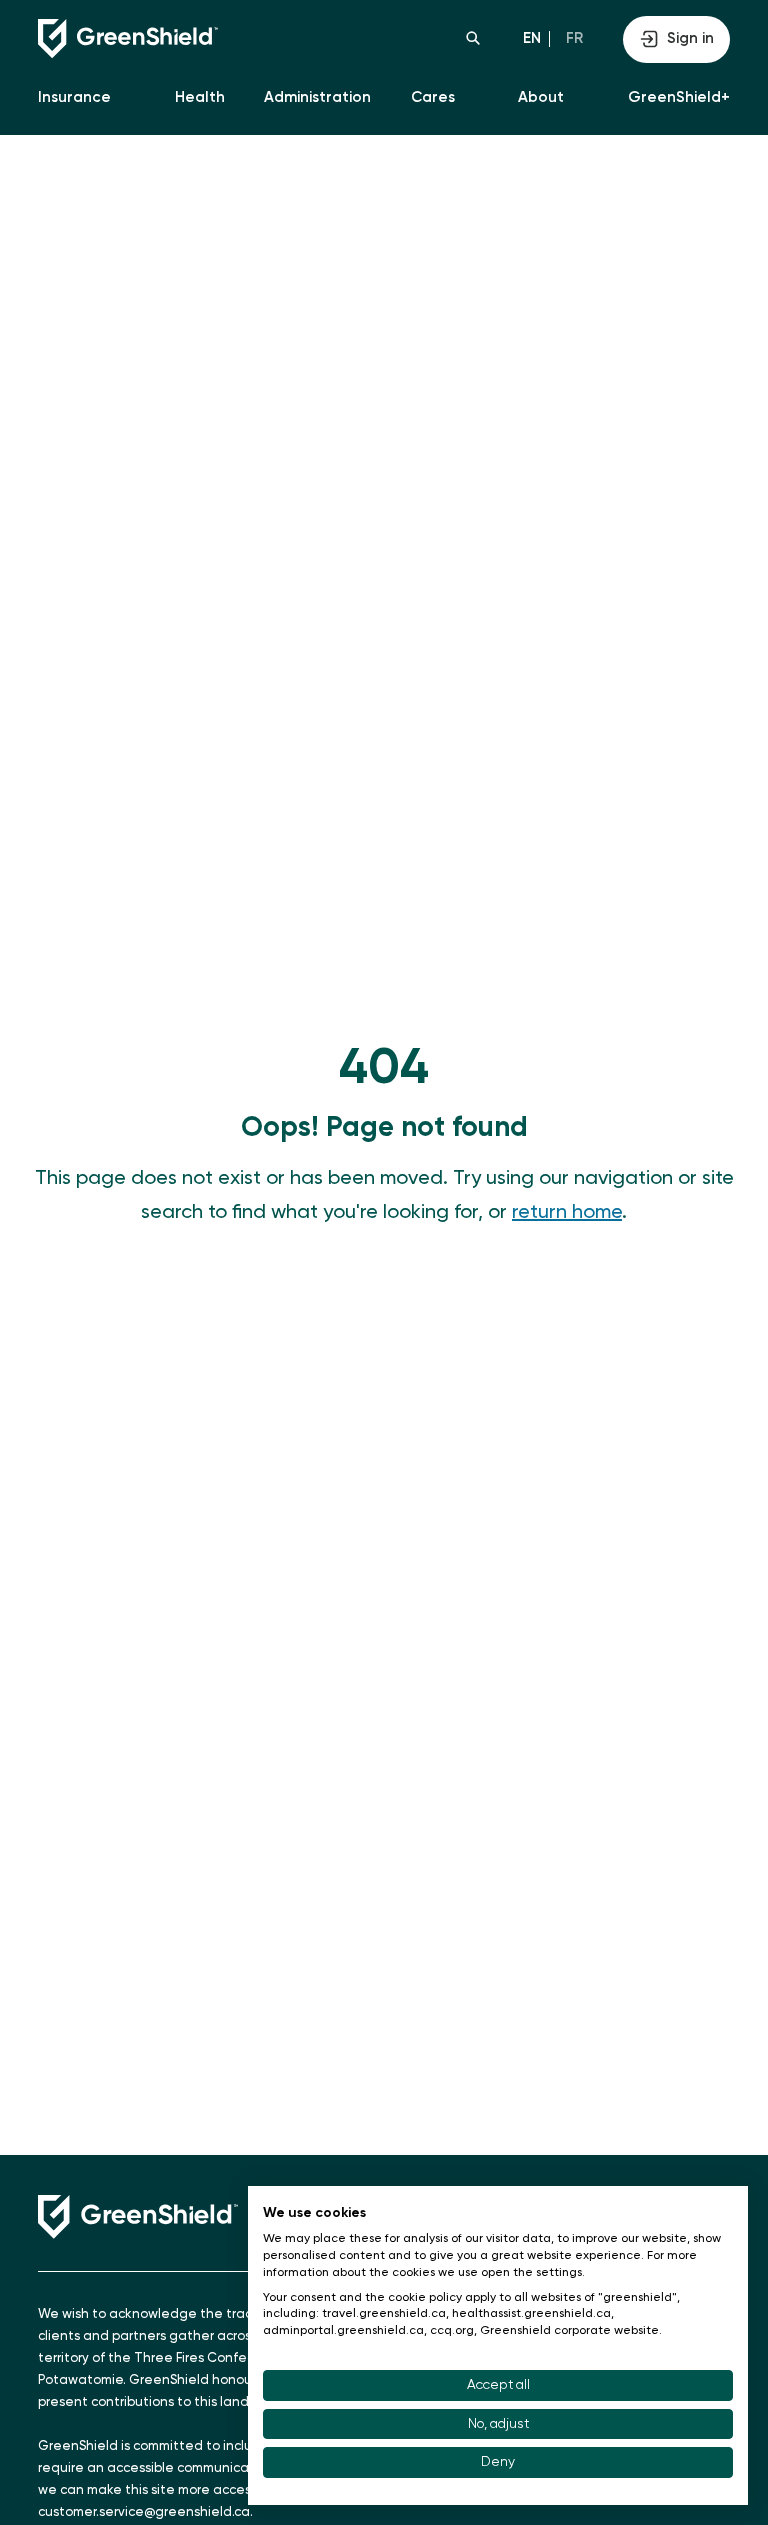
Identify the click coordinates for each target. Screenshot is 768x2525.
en (532, 38)
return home (567, 1213)
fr (574, 38)
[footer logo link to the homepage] (138, 2217)
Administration (317, 97)
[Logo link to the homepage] (211, 39)
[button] (473, 38)
